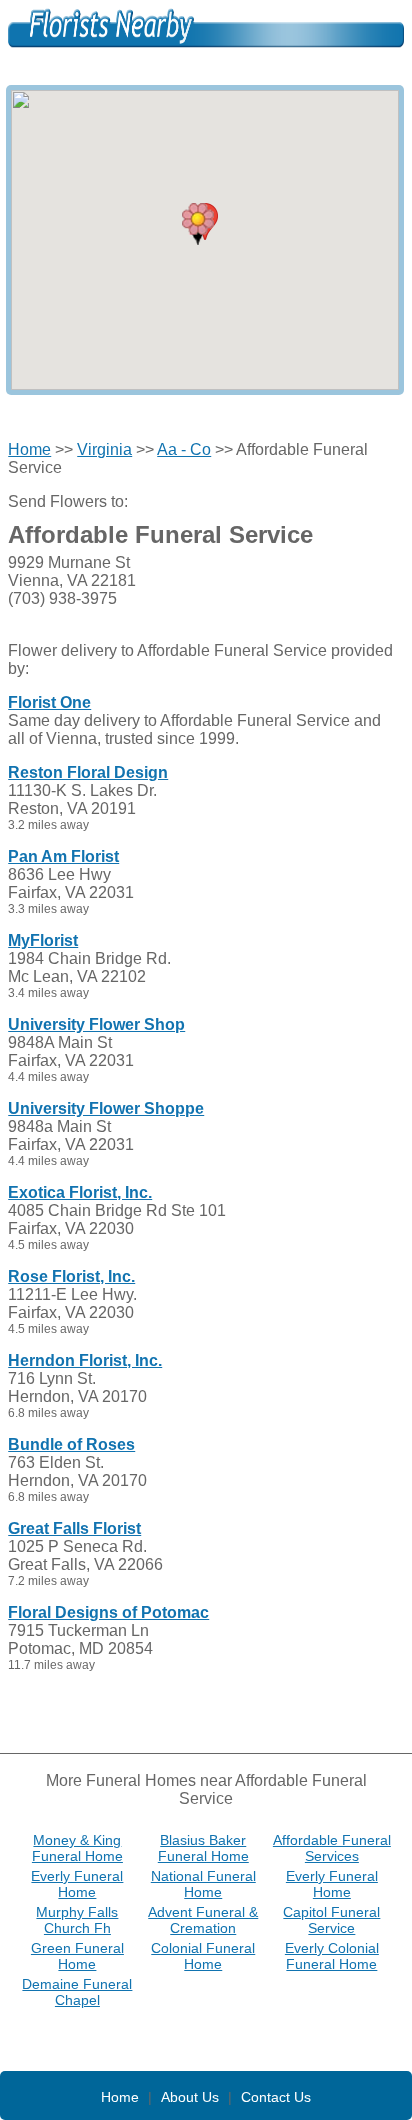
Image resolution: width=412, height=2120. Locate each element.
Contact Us (276, 2097)
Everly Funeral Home (77, 1884)
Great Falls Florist (74, 1528)
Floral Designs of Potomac (108, 1612)
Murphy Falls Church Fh (77, 1920)
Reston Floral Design (88, 772)
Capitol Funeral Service (331, 1920)
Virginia (104, 449)
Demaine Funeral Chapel (77, 1992)
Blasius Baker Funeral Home (203, 1848)
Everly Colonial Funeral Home (332, 1956)
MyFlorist (43, 940)
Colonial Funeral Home (203, 1956)
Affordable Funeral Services (332, 1848)
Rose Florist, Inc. (71, 1276)
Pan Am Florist (63, 856)
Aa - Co (184, 449)
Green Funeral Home (77, 1956)
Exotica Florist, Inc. (80, 1192)
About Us (190, 2097)
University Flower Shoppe (106, 1108)
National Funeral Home (203, 1884)
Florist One (49, 702)
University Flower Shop (96, 1024)
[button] (198, 224)
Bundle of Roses (71, 1444)
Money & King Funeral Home (77, 1848)
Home (29, 449)
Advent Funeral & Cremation (203, 1920)
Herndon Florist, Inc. (85, 1360)
